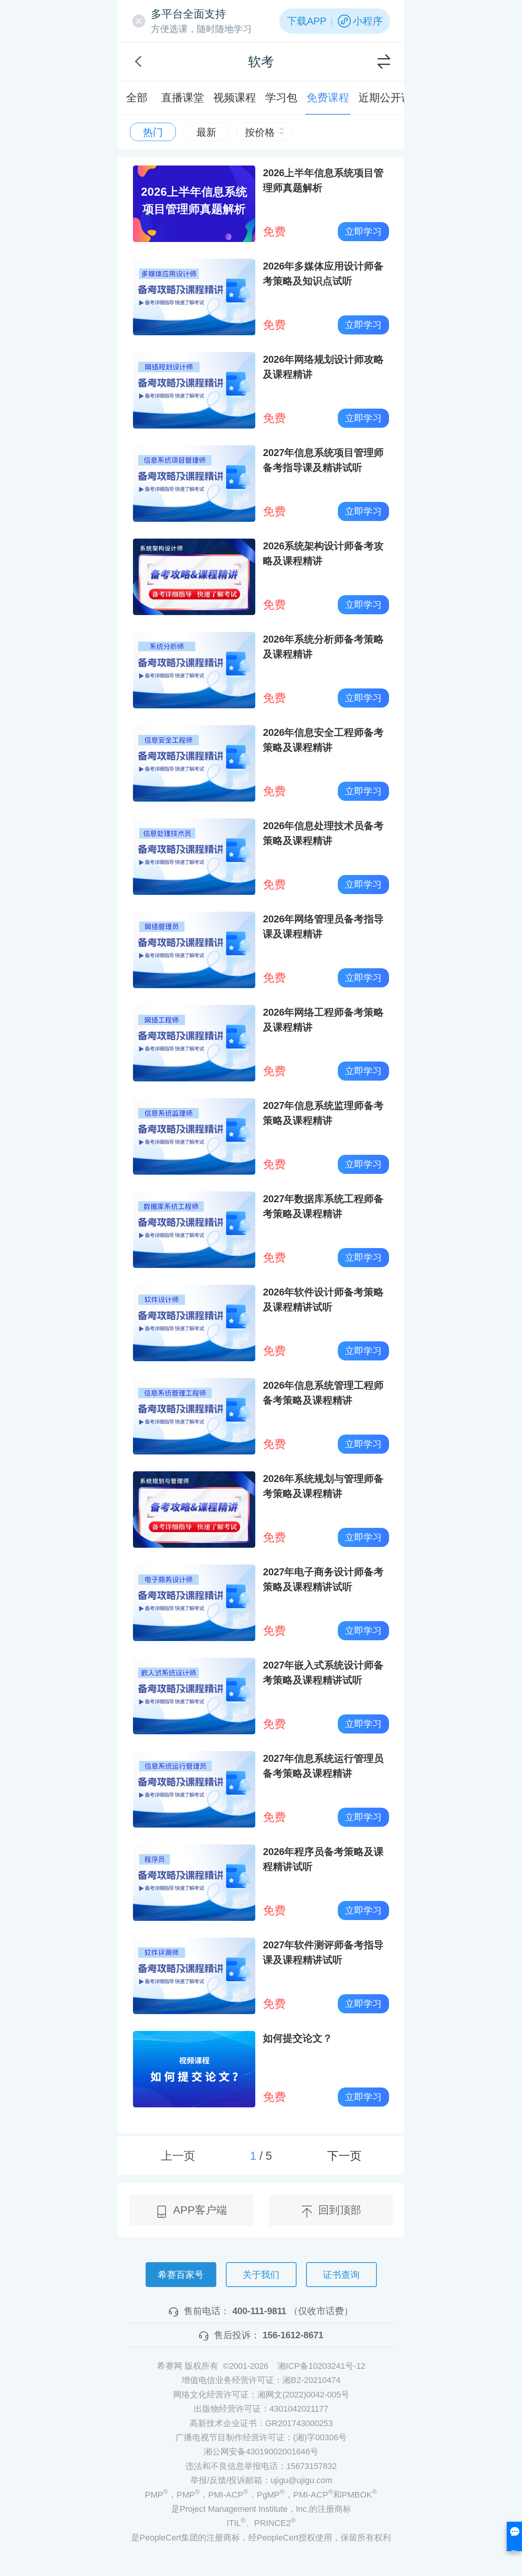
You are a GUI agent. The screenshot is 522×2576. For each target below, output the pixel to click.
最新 (206, 132)
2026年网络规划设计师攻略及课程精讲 (323, 367)
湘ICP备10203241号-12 (321, 2366)
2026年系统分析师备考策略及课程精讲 (323, 647)
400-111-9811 (259, 2311)
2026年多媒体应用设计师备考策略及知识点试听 (323, 274)
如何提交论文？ (298, 2038)
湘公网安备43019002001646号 (261, 2452)
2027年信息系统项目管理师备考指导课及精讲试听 (323, 460)
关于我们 (261, 2275)
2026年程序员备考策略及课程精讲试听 (323, 1859)
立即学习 (363, 231)
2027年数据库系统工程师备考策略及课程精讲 (323, 1206)
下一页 (344, 2156)
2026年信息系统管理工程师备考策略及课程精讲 (323, 1393)
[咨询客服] (514, 2536)
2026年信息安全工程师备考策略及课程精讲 (323, 740)
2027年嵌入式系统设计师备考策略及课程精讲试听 (323, 1673)
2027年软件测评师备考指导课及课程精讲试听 (323, 1952)
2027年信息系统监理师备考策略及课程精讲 (323, 1113)
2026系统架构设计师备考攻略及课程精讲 (323, 553)
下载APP (307, 21)
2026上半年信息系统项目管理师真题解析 (323, 180)
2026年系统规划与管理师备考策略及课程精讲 (323, 1486)
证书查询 (341, 2275)
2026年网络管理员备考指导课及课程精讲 (323, 926)
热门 (153, 132)
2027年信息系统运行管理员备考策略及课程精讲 (323, 1766)
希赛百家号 (181, 2275)
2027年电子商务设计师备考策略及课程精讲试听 (323, 1579)
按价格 (260, 132)
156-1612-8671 (293, 2335)
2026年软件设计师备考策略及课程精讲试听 (323, 1299)
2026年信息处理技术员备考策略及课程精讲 (323, 833)
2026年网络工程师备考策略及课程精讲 (323, 1020)
